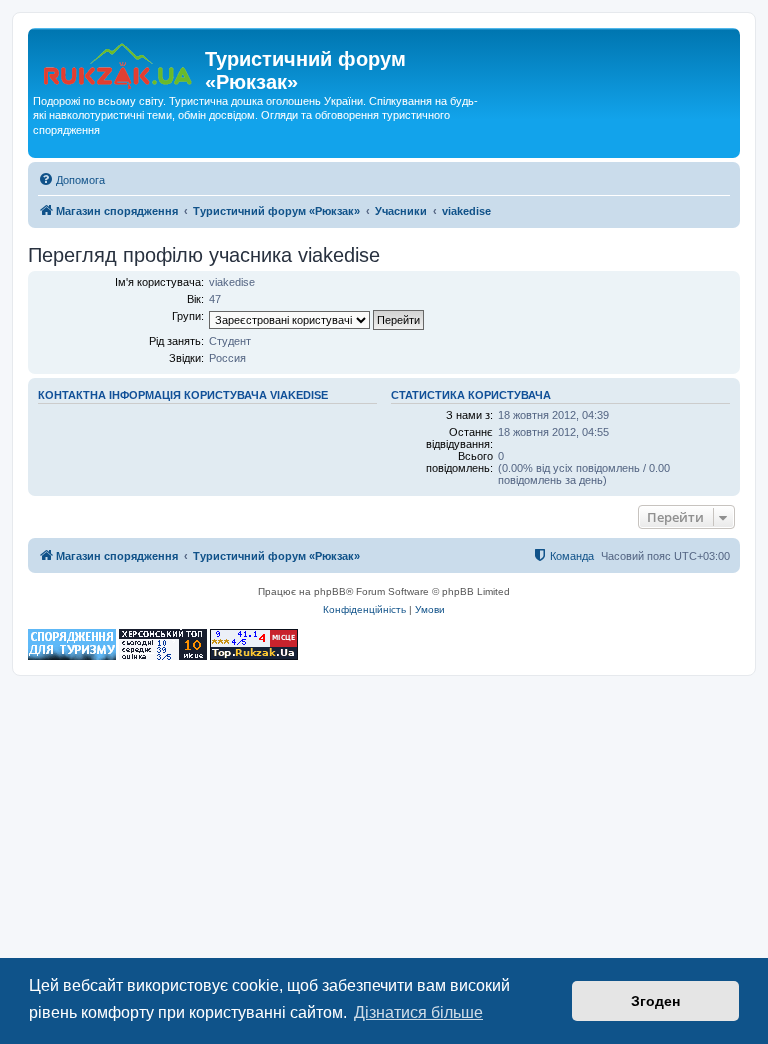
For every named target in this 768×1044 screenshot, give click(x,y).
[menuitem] (71, 180)
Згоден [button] (655, 1001)
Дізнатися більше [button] (418, 1012)
